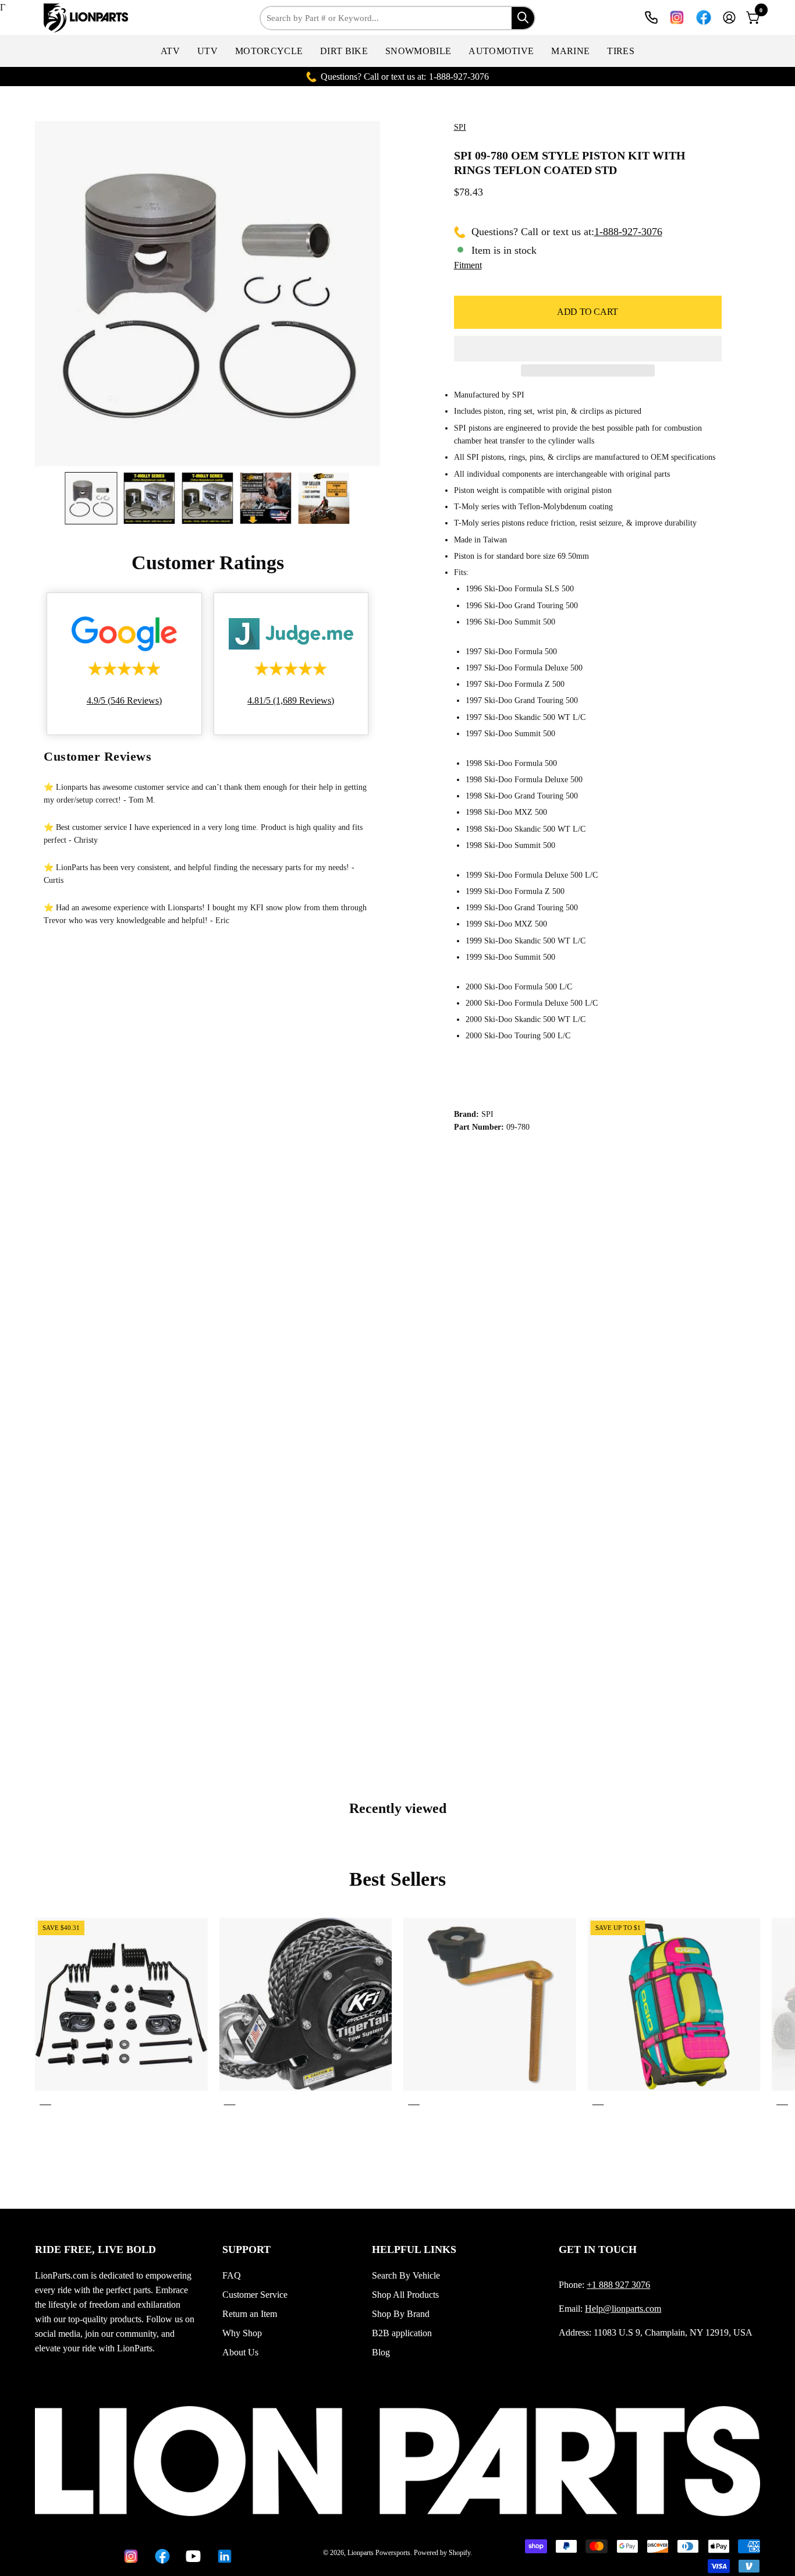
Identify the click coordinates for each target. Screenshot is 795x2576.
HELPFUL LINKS (414, 2249)
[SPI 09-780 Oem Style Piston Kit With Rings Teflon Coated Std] (91, 498)
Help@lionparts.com (623, 2309)
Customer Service (255, 2295)
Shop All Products (405, 2295)
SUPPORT (246, 2249)
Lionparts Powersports (379, 2553)
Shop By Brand (401, 2314)
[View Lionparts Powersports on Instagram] (677, 17)
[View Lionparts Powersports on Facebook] (704, 17)
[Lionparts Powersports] (87, 18)
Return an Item (250, 2314)
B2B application (402, 2333)
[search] (523, 18)
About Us (240, 2352)
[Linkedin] (224, 2556)
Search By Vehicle (406, 2275)
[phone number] (651, 17)
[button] (170, 51)
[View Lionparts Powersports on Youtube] (193, 2556)
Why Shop (242, 2333)
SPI (460, 127)
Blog (381, 2352)
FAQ (232, 2275)
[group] (397, 2013)
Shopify (459, 2553)
